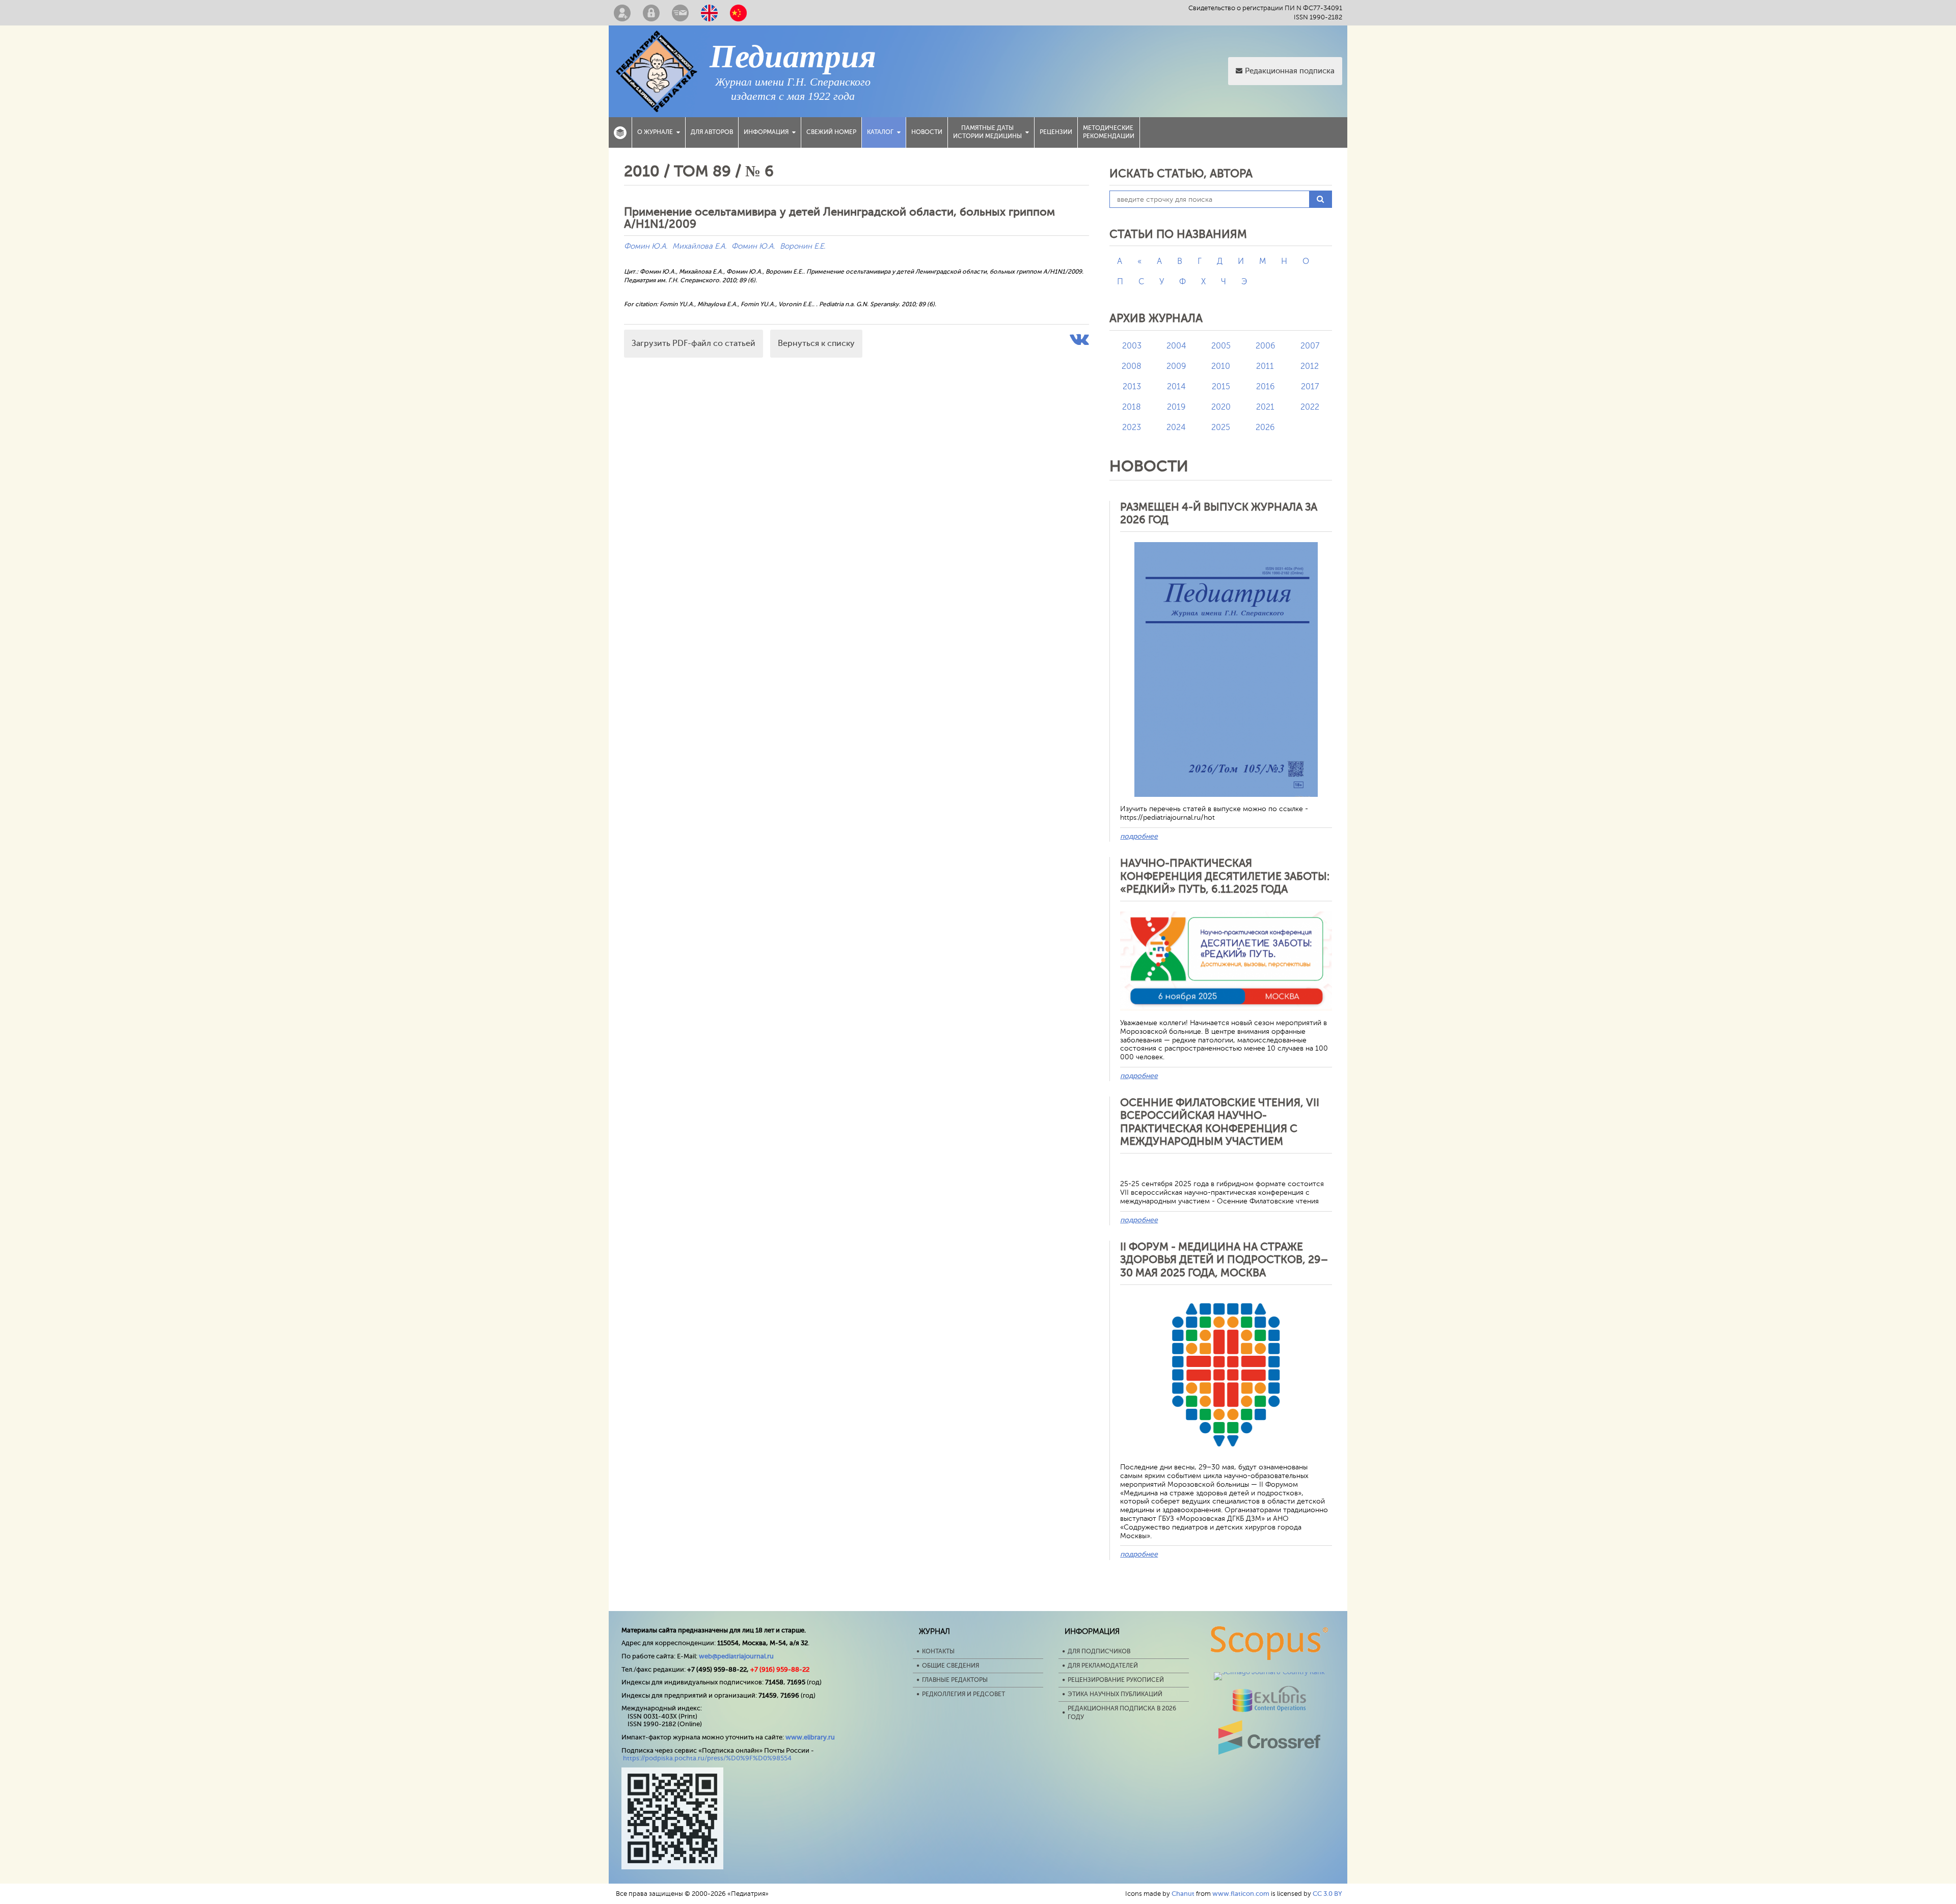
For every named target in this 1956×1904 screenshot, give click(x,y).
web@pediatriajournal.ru (736, 1656)
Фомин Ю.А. (646, 246)
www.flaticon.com (1241, 1894)
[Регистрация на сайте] (622, 13)
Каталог (880, 132)
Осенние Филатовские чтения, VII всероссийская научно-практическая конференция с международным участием (1220, 1122)
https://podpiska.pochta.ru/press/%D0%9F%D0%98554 (707, 1758)
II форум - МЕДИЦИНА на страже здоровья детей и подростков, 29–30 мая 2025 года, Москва (1224, 1259)
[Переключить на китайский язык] (738, 13)
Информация (766, 132)
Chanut (1183, 1894)
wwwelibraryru (810, 1737)
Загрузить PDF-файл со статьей (694, 343)
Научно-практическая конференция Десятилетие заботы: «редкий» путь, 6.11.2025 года (1225, 876)
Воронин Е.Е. (803, 246)
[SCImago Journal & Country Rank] (1269, 1672)
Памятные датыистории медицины (987, 132)
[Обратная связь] (680, 13)
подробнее (1139, 836)
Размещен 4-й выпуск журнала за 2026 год (1219, 513)
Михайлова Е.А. (699, 246)
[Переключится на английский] (709, 13)
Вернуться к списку (816, 343)
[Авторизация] (651, 13)
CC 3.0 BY (1327, 1894)
